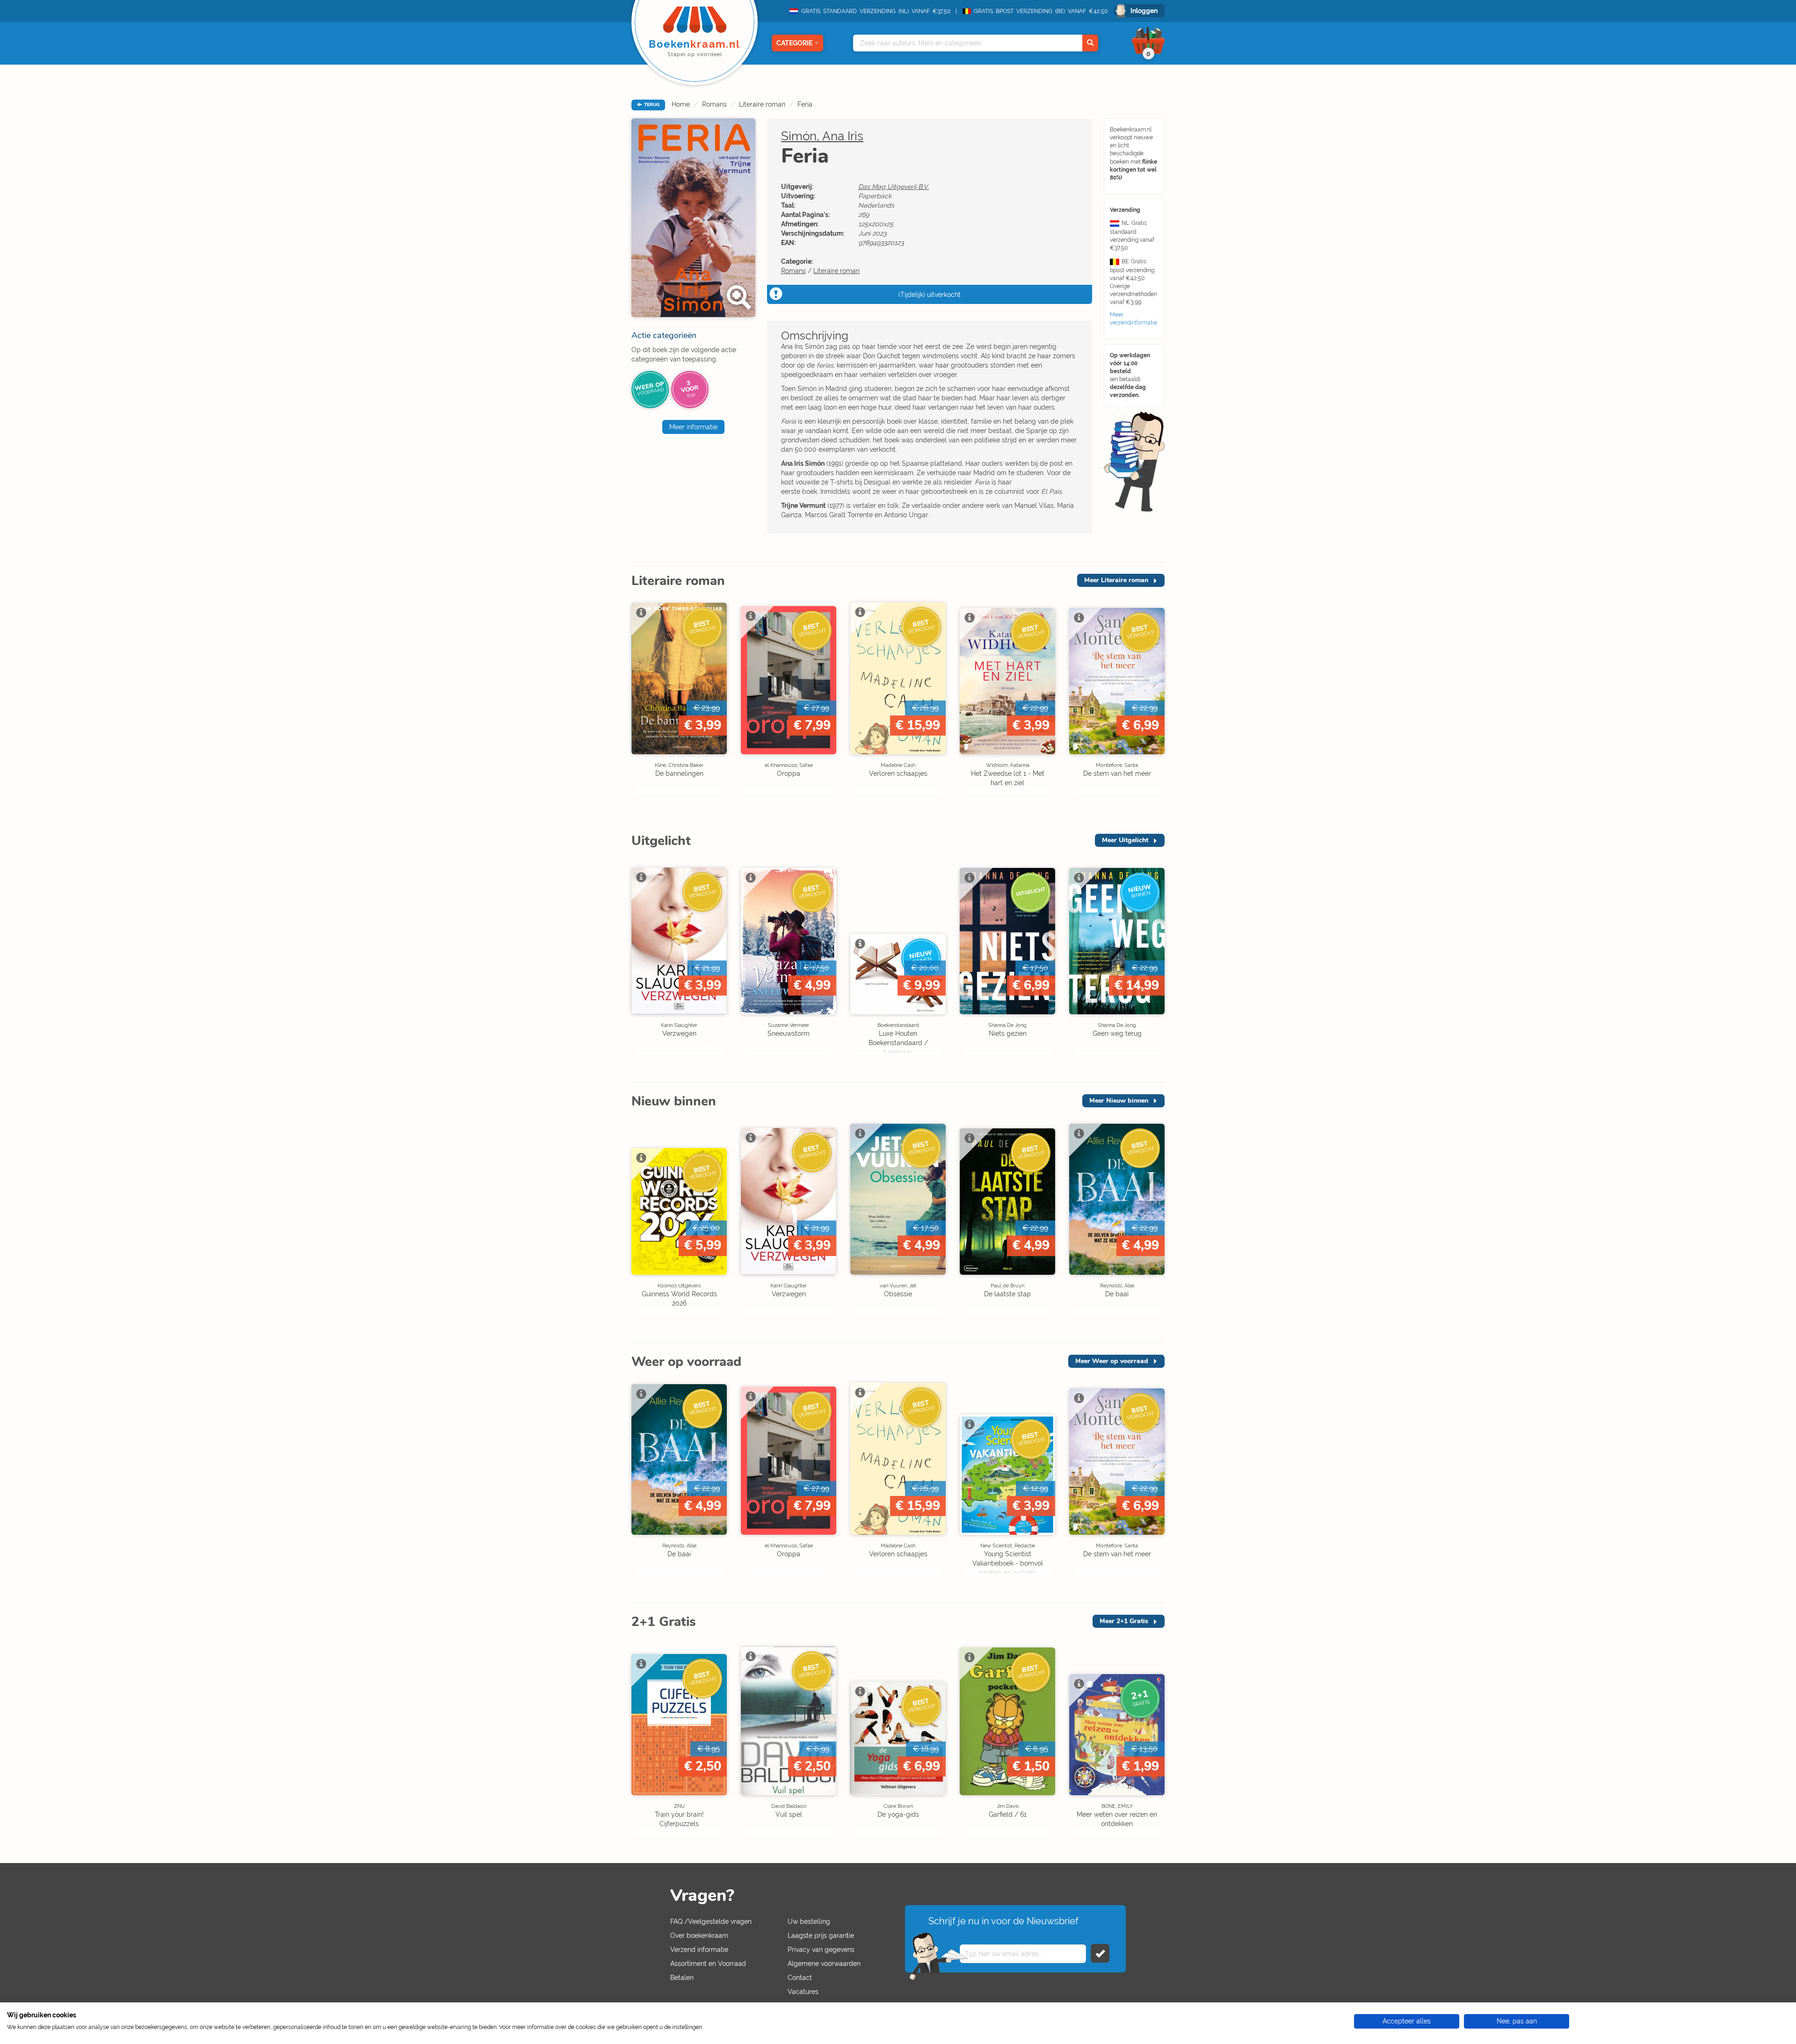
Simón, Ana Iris (822, 136)
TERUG (651, 105)
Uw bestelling (809, 1921)
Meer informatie (693, 427)
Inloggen (1144, 11)
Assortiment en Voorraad (708, 1964)
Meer (1116, 580)
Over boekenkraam (699, 1936)
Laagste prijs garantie (821, 1936)
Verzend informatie (699, 1950)
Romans (714, 104)
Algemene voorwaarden (824, 1964)
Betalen (682, 1978)
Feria (805, 104)
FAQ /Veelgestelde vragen (711, 1921)
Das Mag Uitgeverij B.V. (894, 187)
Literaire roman (762, 104)
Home (681, 104)
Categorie (794, 43)
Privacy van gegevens (821, 1950)
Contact (800, 1978)
